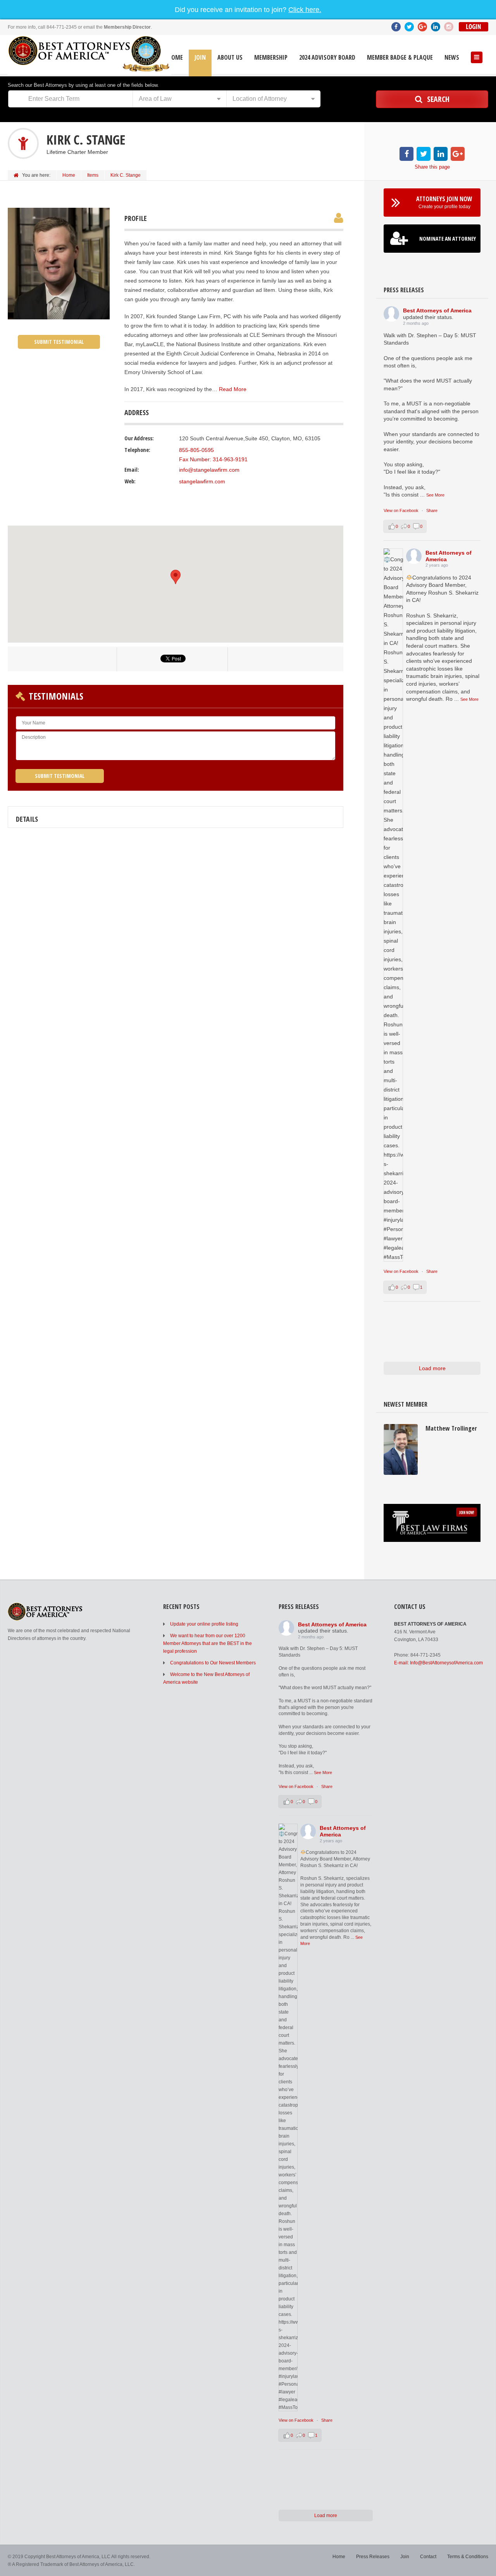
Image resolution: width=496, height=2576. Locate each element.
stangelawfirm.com (202, 481)
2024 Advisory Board (327, 58)
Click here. (305, 10)
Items (93, 175)
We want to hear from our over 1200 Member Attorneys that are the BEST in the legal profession (208, 1643)
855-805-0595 (196, 450)
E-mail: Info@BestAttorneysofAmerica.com (438, 1663)
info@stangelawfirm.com (209, 470)
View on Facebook (402, 510)
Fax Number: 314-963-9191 (213, 459)
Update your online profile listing (204, 1624)
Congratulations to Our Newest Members (213, 1663)
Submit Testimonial (59, 342)
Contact (428, 2557)
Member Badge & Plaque (400, 58)
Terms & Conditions (468, 2557)
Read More (233, 389)
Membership (271, 58)
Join (200, 58)
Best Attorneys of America (437, 310)
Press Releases (373, 2557)
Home (175, 58)
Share (432, 510)
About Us (230, 58)
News (452, 58)
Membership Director (127, 27)
